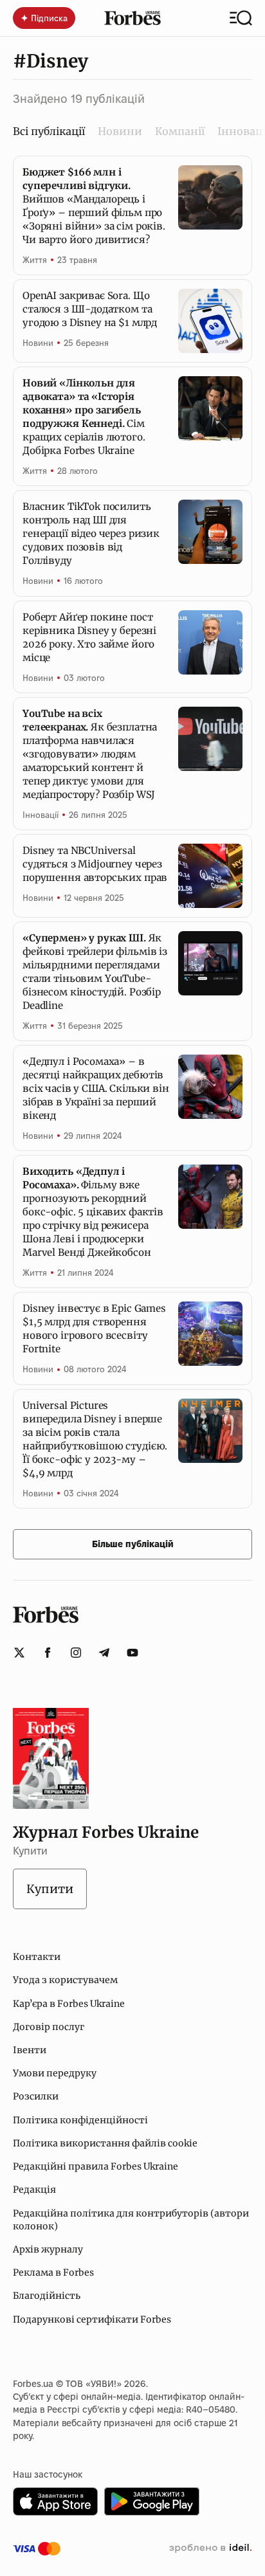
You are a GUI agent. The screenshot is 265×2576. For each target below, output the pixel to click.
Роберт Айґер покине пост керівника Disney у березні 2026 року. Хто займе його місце (89, 637)
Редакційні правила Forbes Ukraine (96, 2166)
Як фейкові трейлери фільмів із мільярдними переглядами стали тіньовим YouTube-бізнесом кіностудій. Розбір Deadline (95, 972)
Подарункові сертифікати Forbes (92, 2319)
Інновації (41, 815)
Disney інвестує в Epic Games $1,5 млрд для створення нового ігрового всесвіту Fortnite (94, 1329)
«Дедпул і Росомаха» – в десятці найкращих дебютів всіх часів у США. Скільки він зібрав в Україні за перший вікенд (96, 1088)
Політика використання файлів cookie (105, 2143)
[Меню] (241, 18)
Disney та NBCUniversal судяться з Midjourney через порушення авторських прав (95, 864)
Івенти (30, 2050)
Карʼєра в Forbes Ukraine (69, 2004)
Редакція (34, 2190)
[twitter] (19, 1653)
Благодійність (47, 2296)
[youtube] (132, 1653)
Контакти (37, 1957)
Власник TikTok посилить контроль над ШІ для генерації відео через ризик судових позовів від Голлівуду (91, 533)
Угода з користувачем (65, 1980)
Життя (35, 260)
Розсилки (36, 2096)
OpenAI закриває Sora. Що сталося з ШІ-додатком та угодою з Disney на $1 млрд (90, 309)
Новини (120, 131)
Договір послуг (49, 2027)
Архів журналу (48, 2249)
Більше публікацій (133, 1544)
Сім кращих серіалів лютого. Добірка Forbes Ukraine (84, 417)
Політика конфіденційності (80, 2120)
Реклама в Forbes (53, 2272)
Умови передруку (55, 2073)
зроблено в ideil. (210, 2548)
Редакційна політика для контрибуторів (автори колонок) (131, 2220)
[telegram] (104, 1653)
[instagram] (76, 1653)
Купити (50, 1889)
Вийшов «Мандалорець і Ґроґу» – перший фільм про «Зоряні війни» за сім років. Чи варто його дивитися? (94, 206)
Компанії (180, 131)
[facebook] (48, 1653)
